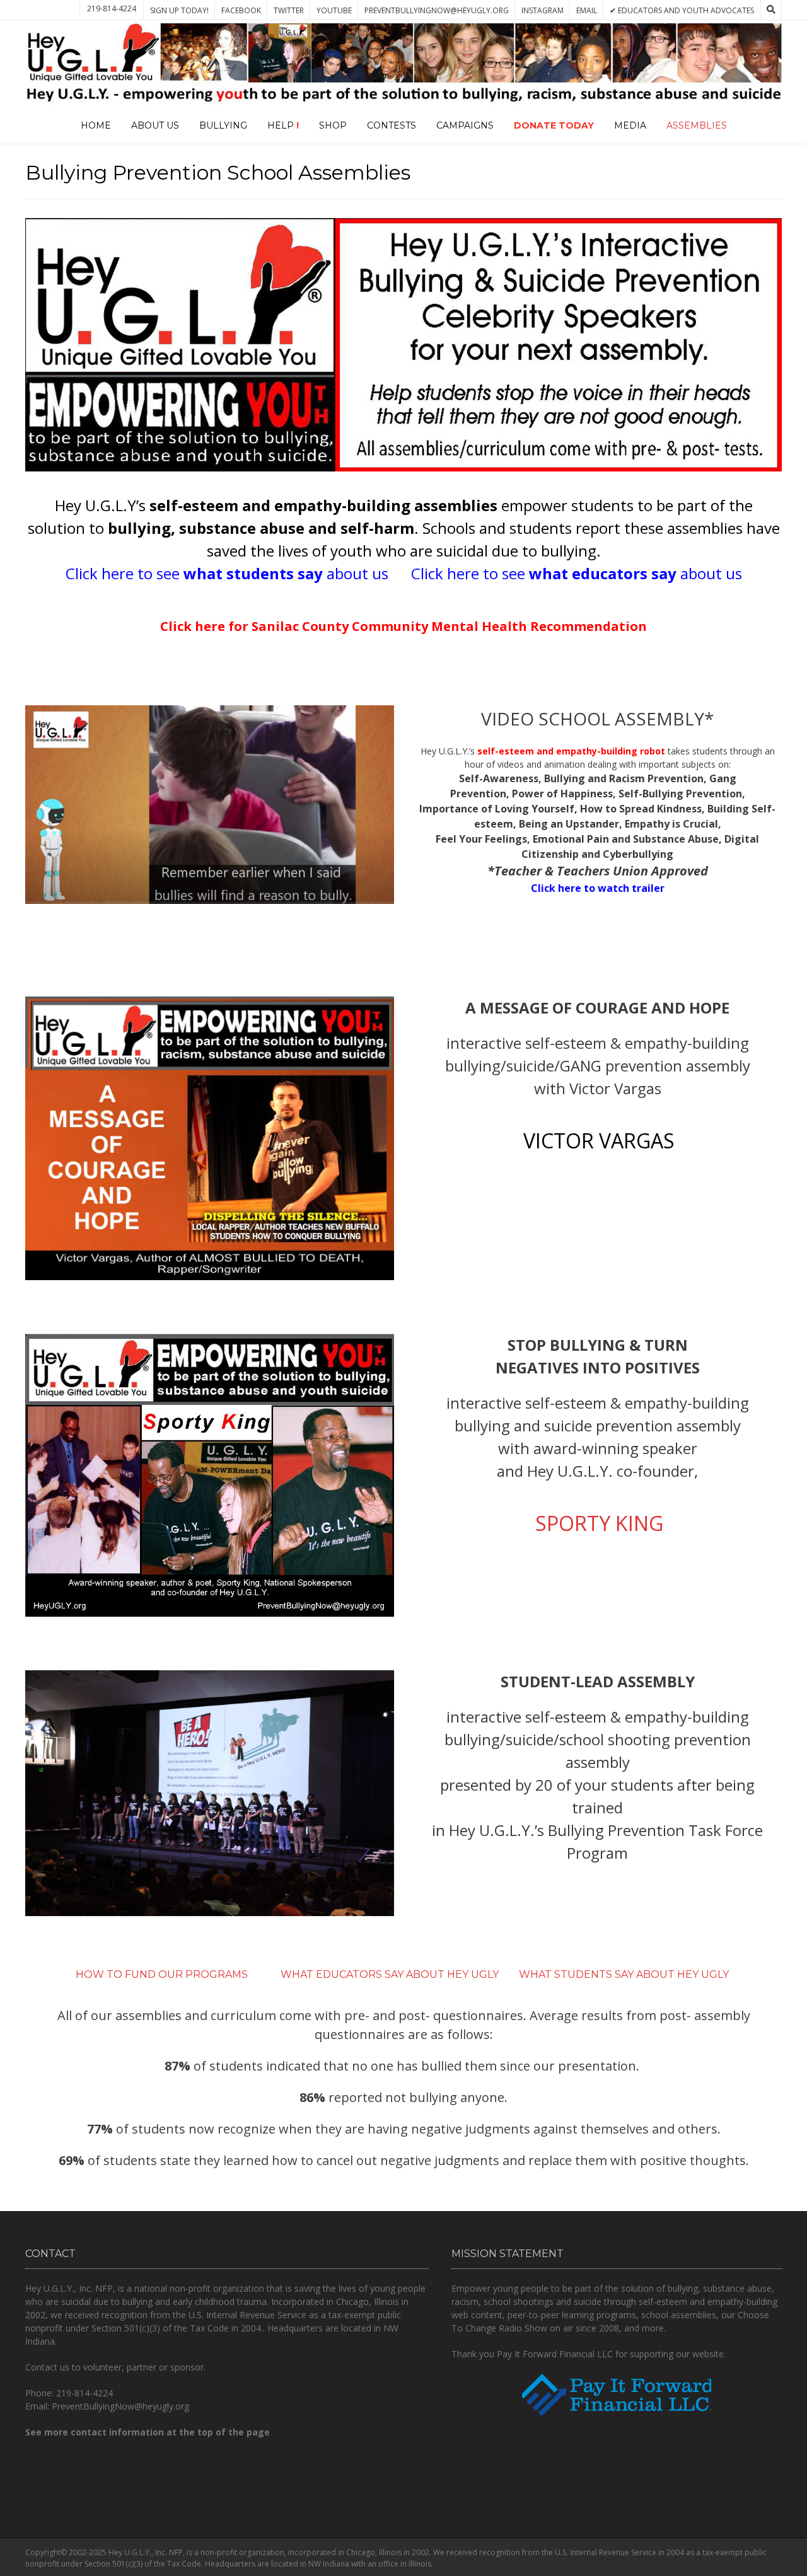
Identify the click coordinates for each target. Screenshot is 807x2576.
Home (96, 125)
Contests (392, 125)
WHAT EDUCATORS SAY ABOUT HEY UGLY (390, 1974)
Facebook (241, 10)
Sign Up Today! (179, 10)
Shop (333, 125)
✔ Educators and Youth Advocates (682, 10)
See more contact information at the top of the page (148, 2432)
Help (283, 125)
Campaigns (465, 125)
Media (630, 125)
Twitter (289, 10)
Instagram (543, 10)
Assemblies (697, 125)
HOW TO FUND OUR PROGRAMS (163, 1974)
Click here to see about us (229, 573)
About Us (155, 125)
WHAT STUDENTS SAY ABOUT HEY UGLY (625, 1974)
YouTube (334, 10)
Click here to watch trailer (598, 888)
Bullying (223, 125)
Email (587, 10)
